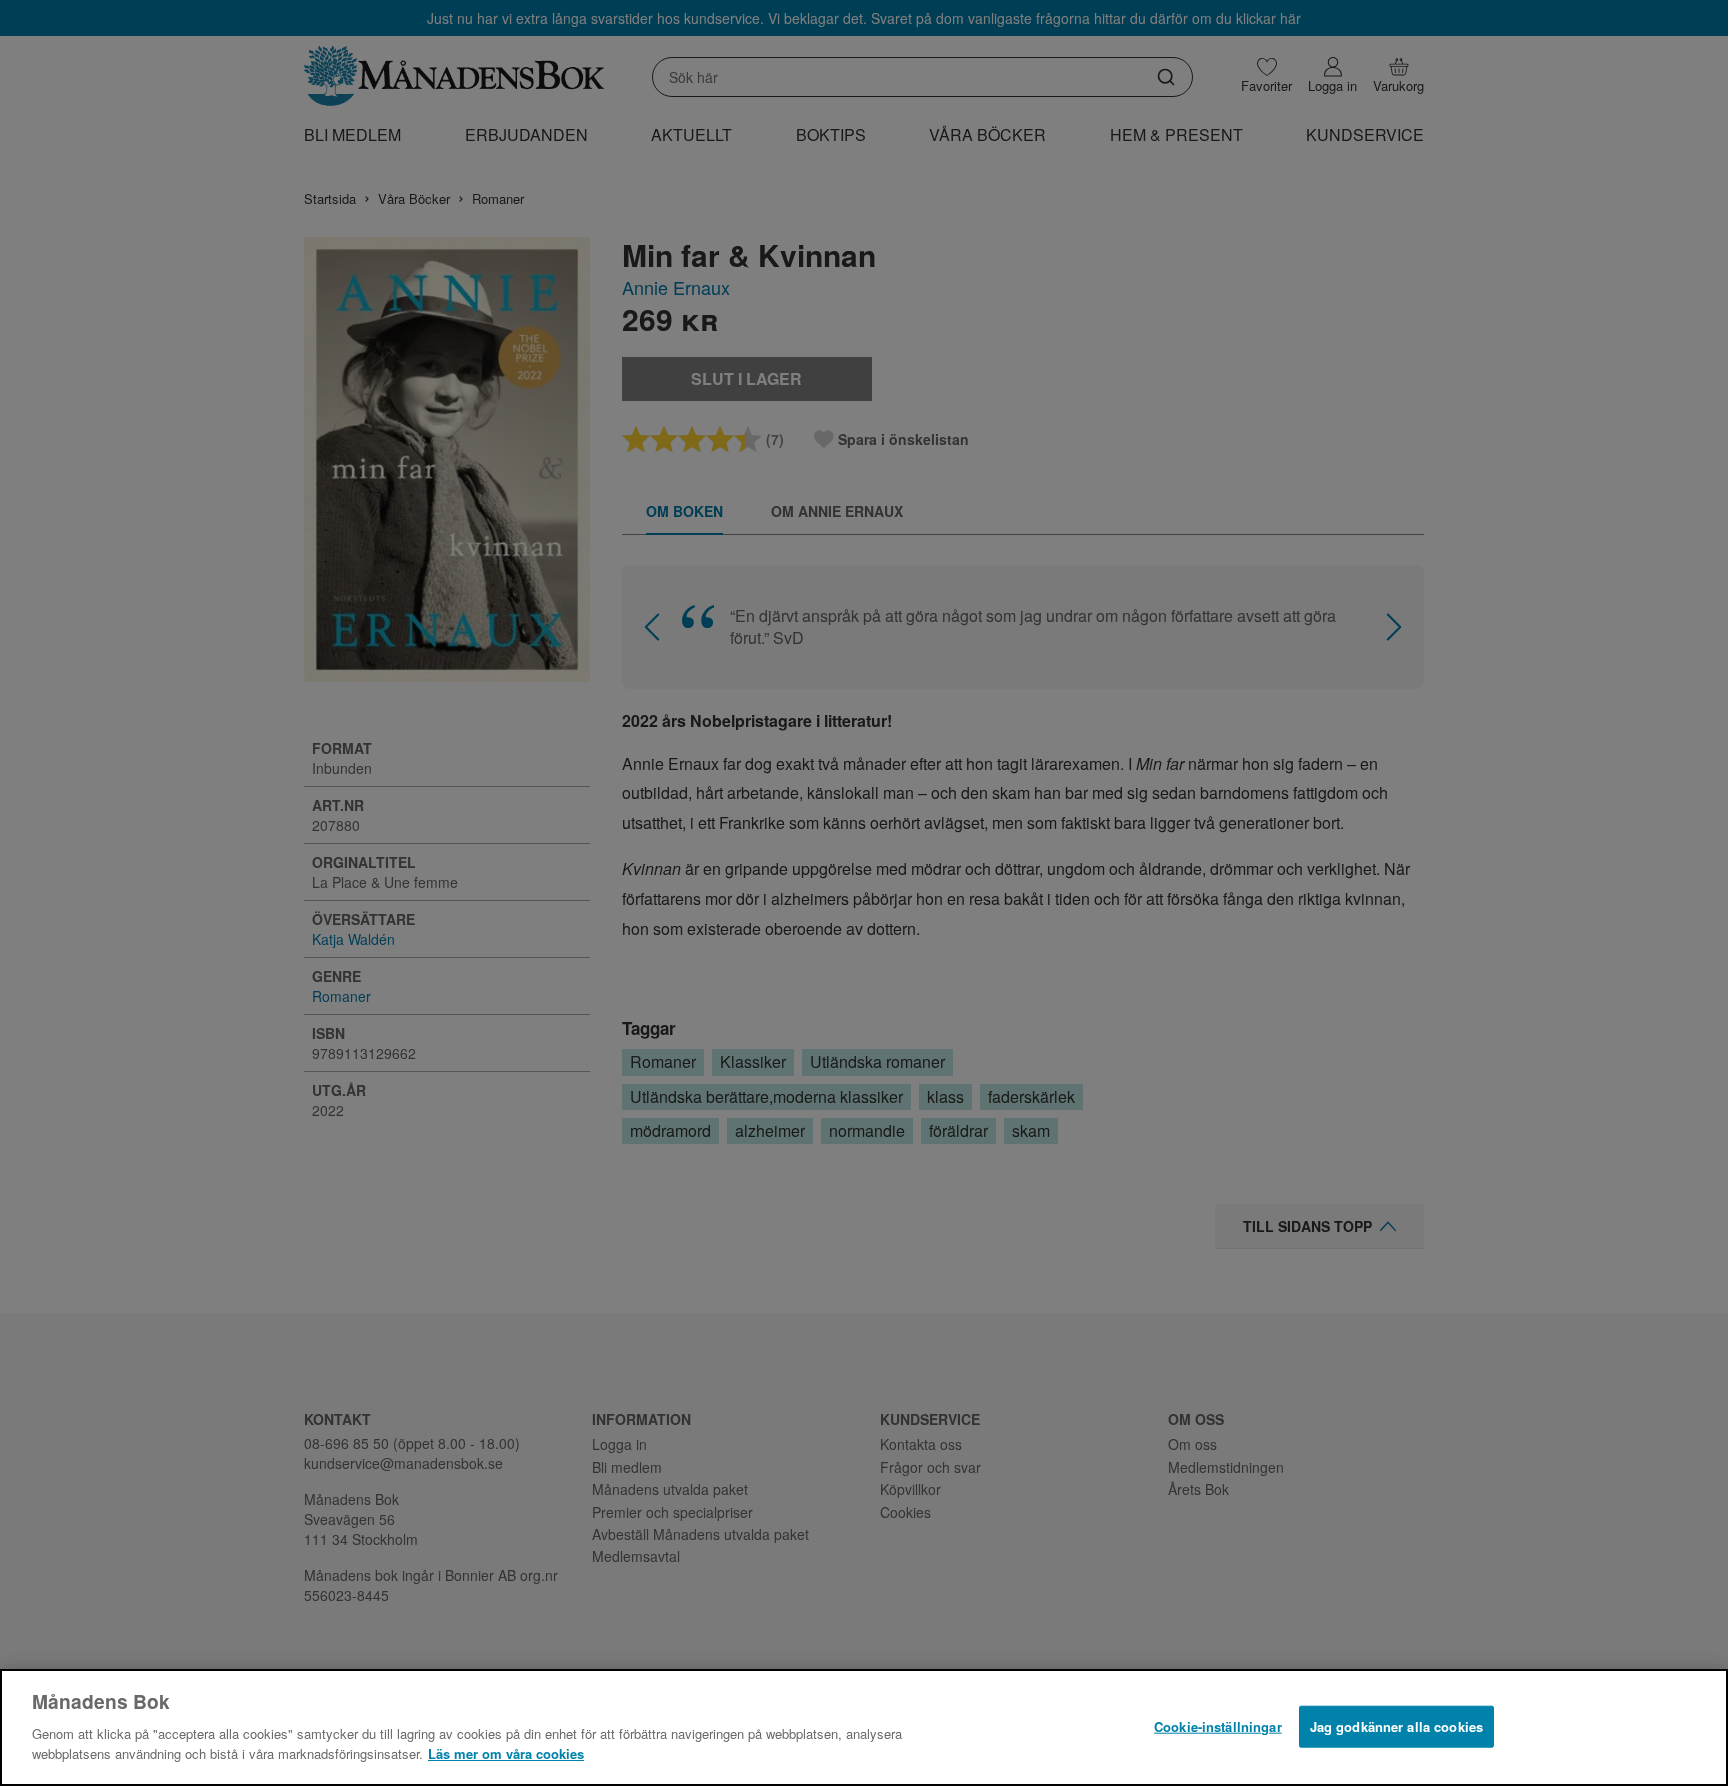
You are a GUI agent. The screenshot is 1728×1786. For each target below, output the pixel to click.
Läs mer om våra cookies (506, 1752)
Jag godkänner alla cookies (1396, 1725)
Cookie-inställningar (1218, 1725)
